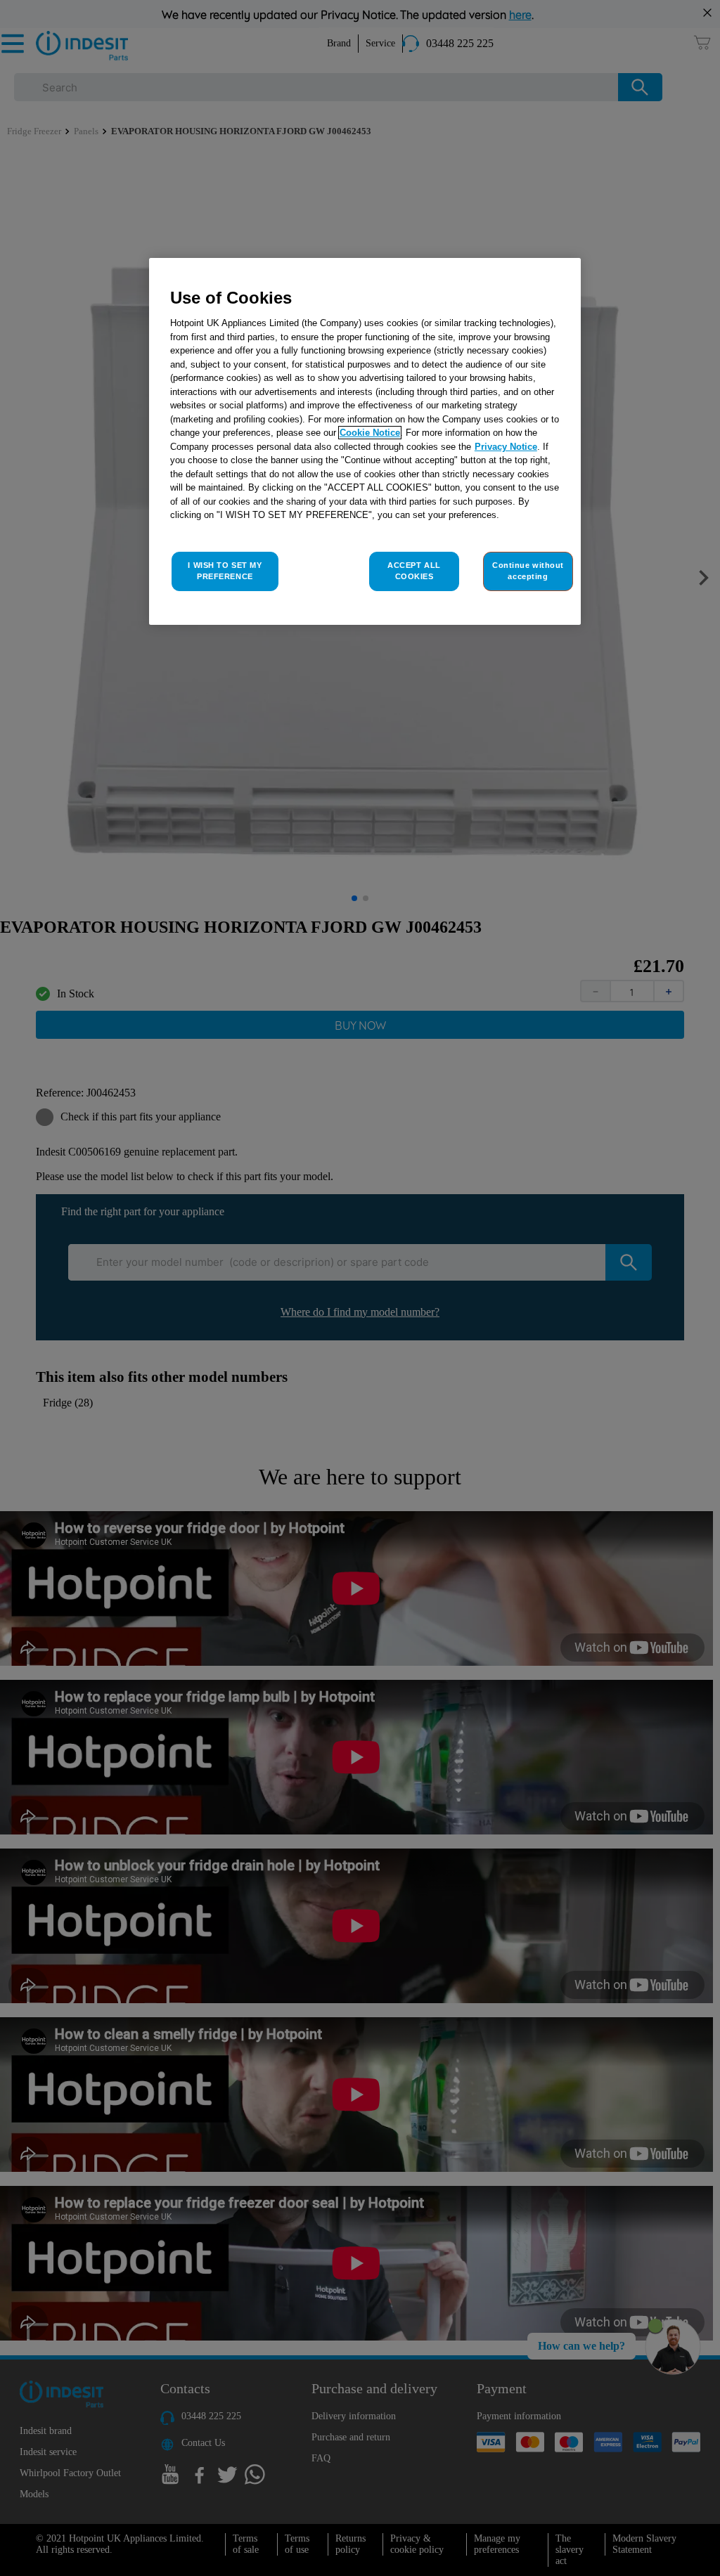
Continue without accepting (528, 571)
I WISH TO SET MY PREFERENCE (225, 571)
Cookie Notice (370, 433)
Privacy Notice (506, 447)
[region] (365, 441)
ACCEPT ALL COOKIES (414, 571)
